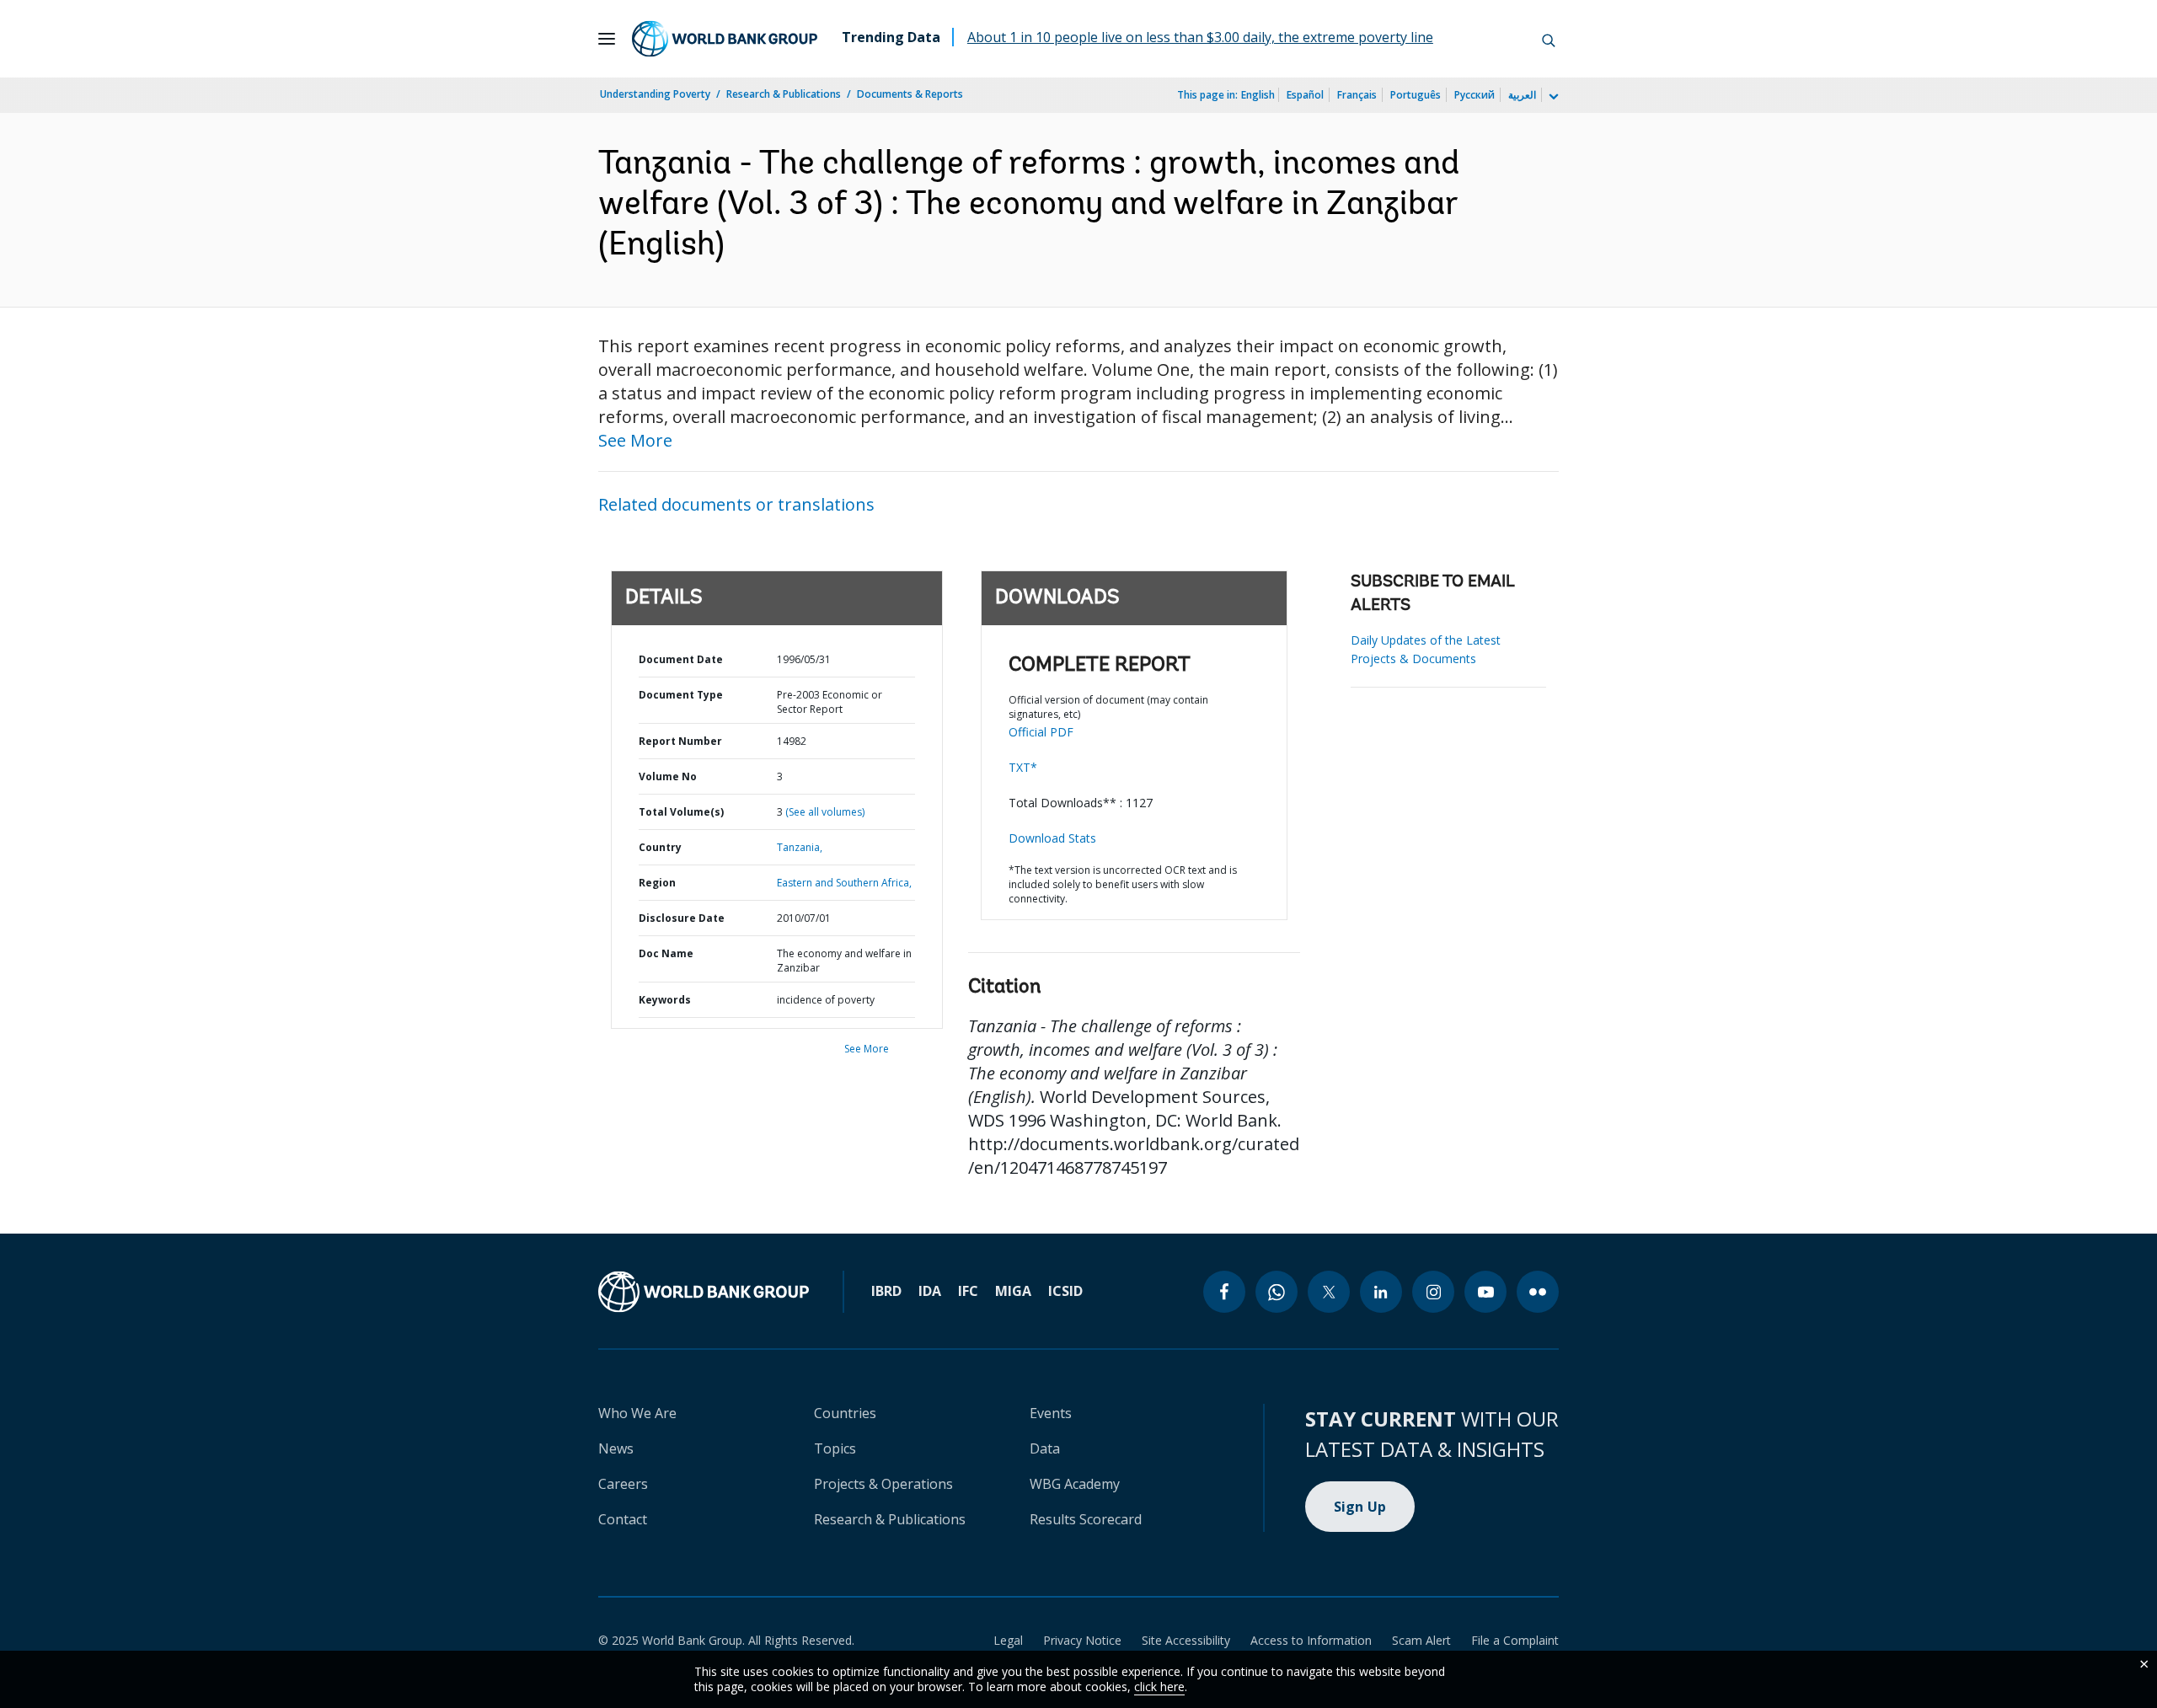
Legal (1008, 1640)
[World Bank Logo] (725, 39)
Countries (845, 1413)
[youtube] (1485, 1292)
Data (1045, 1448)
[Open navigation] (607, 39)
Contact (623, 1519)
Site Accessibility (1186, 1640)
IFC (968, 1291)
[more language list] (1552, 97)
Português (1416, 95)
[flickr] (1538, 1292)
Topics (835, 1448)
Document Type (681, 695)
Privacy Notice (1082, 1640)
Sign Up (1360, 1507)
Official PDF (1041, 732)
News (616, 1448)
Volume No (668, 776)
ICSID (1065, 1291)
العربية (1522, 95)
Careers (623, 1484)
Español (1305, 95)
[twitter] (1329, 1292)
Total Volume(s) (681, 812)
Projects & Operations (883, 1484)
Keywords (665, 1000)
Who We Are (637, 1413)
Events (1051, 1413)
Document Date (681, 659)
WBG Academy (1075, 1484)
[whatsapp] (1277, 1292)
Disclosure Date (682, 918)
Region (657, 883)
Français (1357, 95)
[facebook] (1224, 1292)
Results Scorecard (1086, 1519)
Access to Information (1311, 1640)
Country (660, 847)
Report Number (680, 741)
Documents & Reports (910, 94)
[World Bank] (704, 1292)
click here (1159, 1687)
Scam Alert (1421, 1640)
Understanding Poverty (655, 94)
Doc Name (666, 953)
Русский (1475, 95)
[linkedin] (1381, 1292)
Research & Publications (784, 94)
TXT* (1023, 767)
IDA (930, 1291)
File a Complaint (1515, 1640)
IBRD (886, 1291)
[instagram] (1433, 1292)
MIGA (1013, 1291)
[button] (1549, 39)
